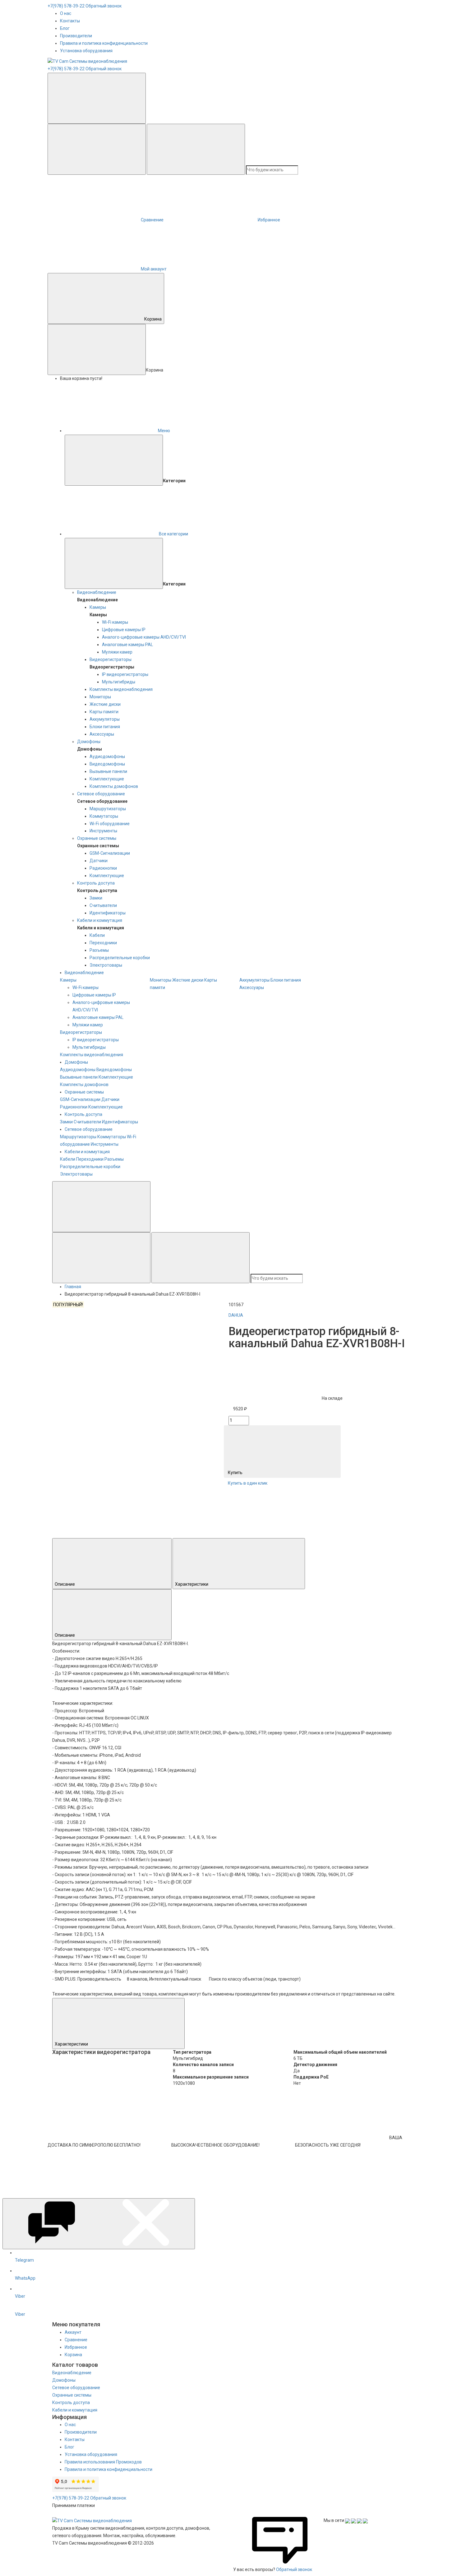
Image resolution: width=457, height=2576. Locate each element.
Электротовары (106, 965)
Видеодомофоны (107, 764)
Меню (164, 431)
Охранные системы (97, 838)
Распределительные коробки (120, 958)
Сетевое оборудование (101, 794)
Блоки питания (105, 727)
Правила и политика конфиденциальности (104, 43)
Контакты (70, 21)
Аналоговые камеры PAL (127, 645)
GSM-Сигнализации (110, 853)
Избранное (76, 2347)
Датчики (99, 861)
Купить (236, 1473)
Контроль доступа (96, 883)
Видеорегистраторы (111, 659)
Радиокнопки (103, 868)
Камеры (98, 607)
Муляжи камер (117, 652)
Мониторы (100, 697)
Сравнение (76, 2340)
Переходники (103, 943)
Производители (76, 36)
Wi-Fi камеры (115, 622)
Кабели (97, 935)
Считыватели (103, 905)
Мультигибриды (119, 682)
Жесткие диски (105, 704)
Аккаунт (73, 2332)
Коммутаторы (104, 816)
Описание (65, 1584)
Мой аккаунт (154, 269)
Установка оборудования (86, 51)
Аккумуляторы (105, 719)
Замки (96, 898)
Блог (65, 28)
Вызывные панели (108, 771)
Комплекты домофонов (114, 786)
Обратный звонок (104, 6)
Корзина (153, 319)
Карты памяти (104, 712)
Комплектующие (107, 779)
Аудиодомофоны (107, 756)
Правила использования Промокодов (103, 2462)
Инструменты (103, 831)
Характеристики (192, 1584)
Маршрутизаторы (108, 809)
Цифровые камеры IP (124, 630)
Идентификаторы (108, 913)
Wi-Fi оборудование (110, 824)
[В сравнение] (103, 1335)
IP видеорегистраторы (125, 674)
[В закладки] (103, 1387)
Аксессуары (102, 734)
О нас (66, 13)
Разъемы (99, 950)
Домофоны (89, 742)
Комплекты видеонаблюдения (121, 689)
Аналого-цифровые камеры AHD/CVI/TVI (144, 637)
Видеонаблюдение (97, 592)
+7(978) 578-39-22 (66, 6)
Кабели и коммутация (100, 920)
